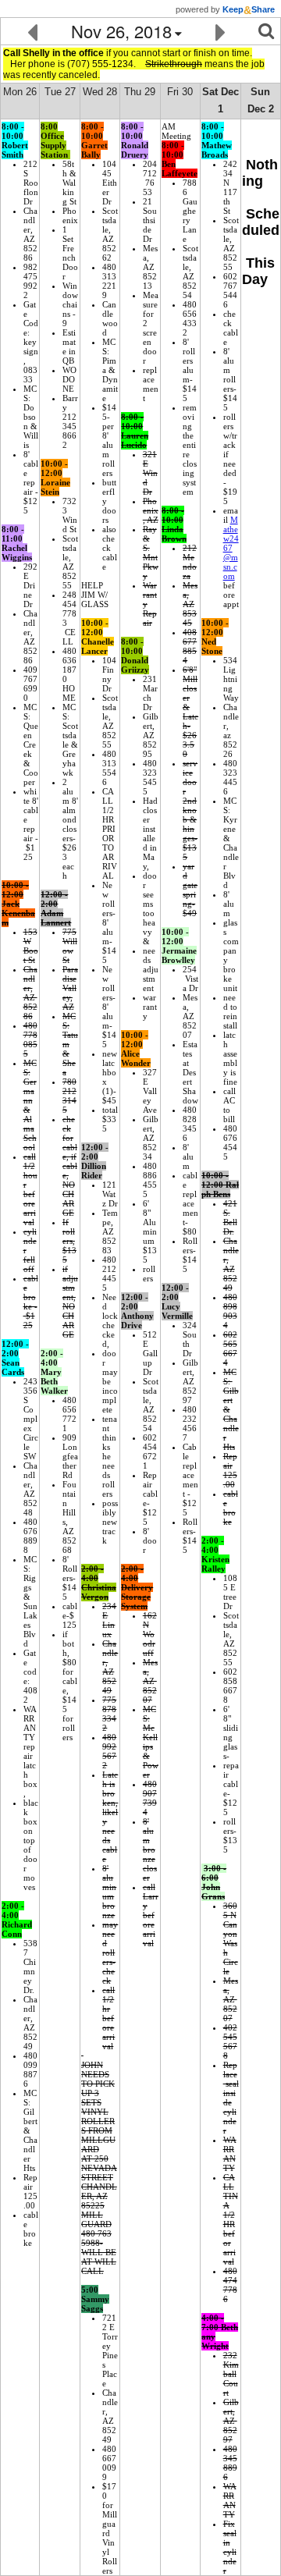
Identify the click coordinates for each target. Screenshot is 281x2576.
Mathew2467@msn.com (231, 548)
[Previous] (32, 31)
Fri (180, 92)
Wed (100, 92)
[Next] (221, 31)
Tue (60, 92)
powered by (225, 9)
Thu (140, 92)
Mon (20, 92)
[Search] (266, 31)
